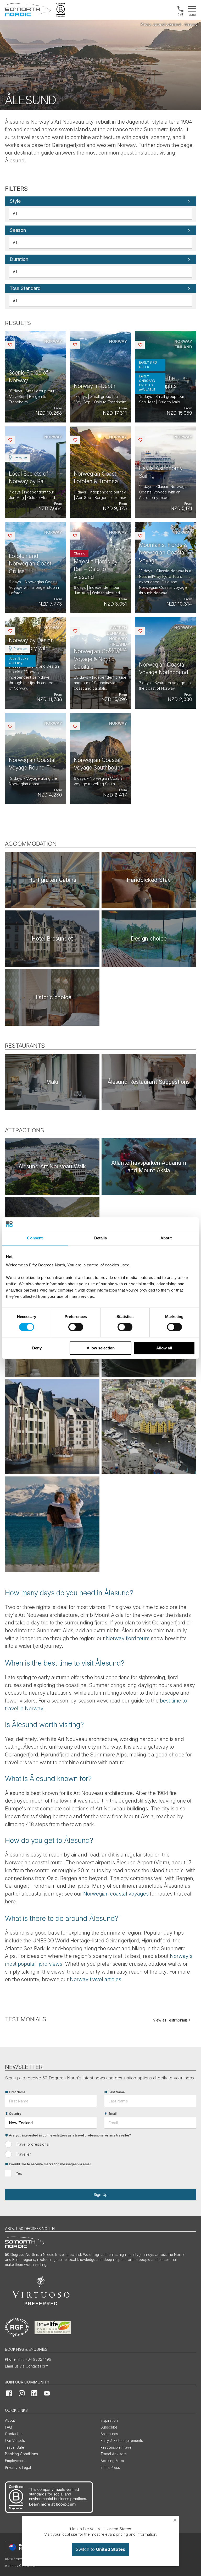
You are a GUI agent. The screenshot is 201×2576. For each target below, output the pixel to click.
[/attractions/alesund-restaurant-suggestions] (149, 1082)
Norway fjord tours (128, 1638)
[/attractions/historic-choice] (52, 997)
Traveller (23, 2154)
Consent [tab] (35, 1238)
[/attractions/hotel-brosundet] (52, 939)
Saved (14, 345)
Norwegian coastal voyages (116, 1894)
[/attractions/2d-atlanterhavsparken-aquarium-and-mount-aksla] (149, 1166)
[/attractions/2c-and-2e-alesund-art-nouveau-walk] (52, 1166)
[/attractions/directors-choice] (149, 880)
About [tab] (166, 1238)
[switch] (76, 1327)
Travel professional (33, 2144)
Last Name (117, 2092)
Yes (19, 2173)
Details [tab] (101, 1238)
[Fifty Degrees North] (28, 10)
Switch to (100, 2549)
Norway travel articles (96, 1979)
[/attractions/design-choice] (149, 939)
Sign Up (100, 2195)
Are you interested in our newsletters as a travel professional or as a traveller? (70, 2135)
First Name (17, 2092)
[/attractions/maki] (52, 1082)
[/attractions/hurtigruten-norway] (52, 880)
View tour (35, 377)
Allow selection (101, 1348)
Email (112, 2114)
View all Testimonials (170, 2020)
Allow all (164, 1348)
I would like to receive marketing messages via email (50, 2164)
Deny (37, 1348)
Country (15, 2114)
